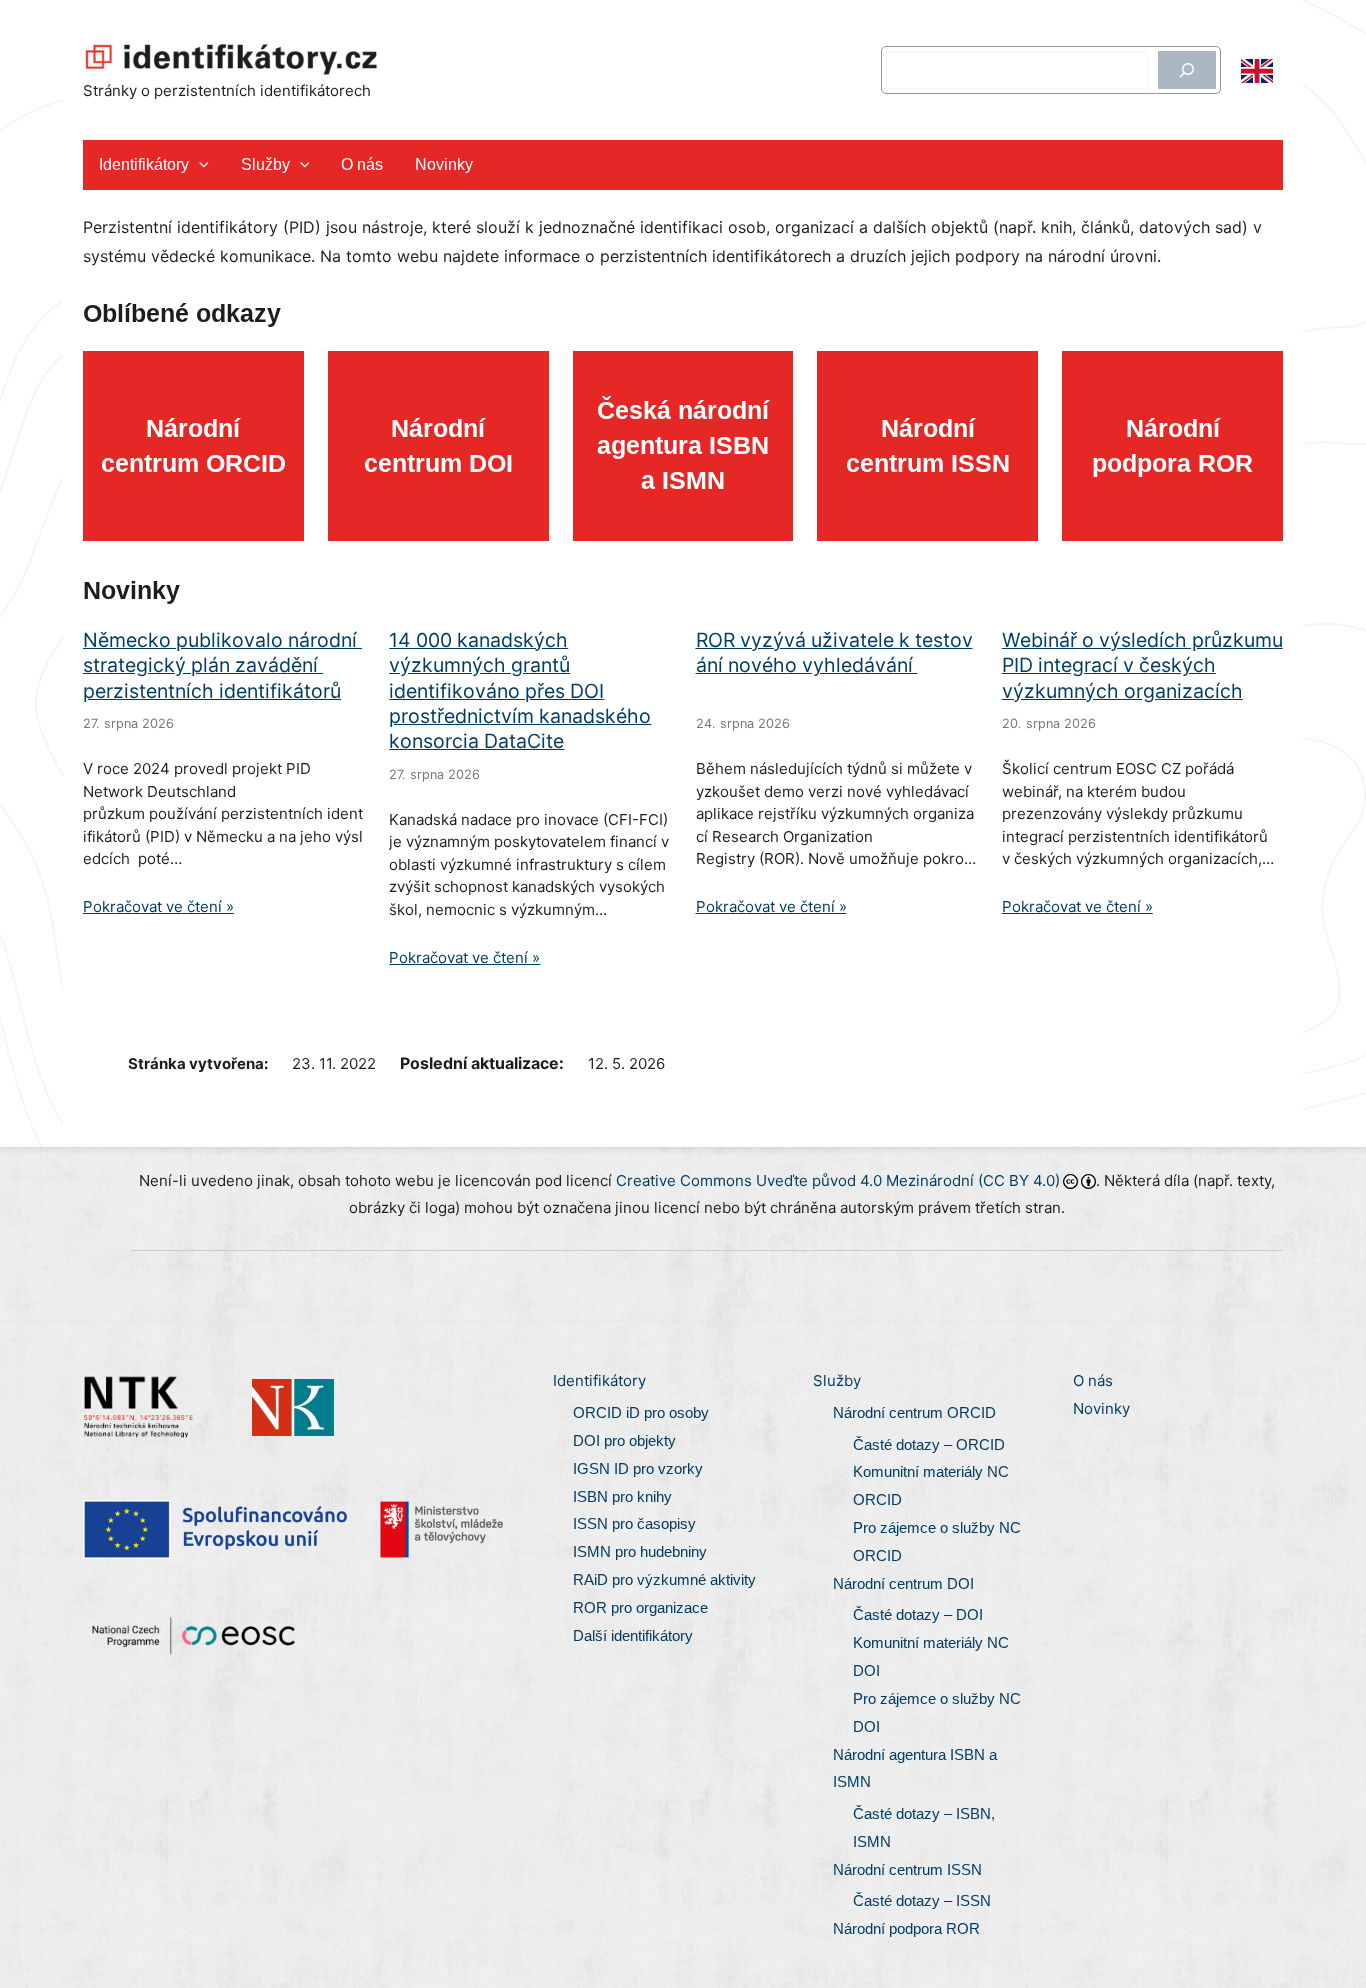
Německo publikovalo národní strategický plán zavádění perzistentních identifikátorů (222, 665)
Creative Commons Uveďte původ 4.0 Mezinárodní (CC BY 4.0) (838, 1180)
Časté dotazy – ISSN (922, 1900)
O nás (362, 164)
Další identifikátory (633, 1635)
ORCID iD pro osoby (641, 1412)
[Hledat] (1187, 70)
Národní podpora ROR (906, 1928)
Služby (265, 164)
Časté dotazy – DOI (918, 1614)
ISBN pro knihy (622, 1496)
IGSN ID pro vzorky (638, 1468)
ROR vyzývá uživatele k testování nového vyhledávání (834, 652)
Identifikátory (144, 164)
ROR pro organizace (640, 1607)
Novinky (444, 164)
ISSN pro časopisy (634, 1523)
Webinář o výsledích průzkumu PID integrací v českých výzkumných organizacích (1142, 665)
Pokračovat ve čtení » (158, 906)
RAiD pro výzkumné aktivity (666, 1579)
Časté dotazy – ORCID (929, 1444)
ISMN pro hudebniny (640, 1551)
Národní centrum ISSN (907, 1869)
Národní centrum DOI (903, 1583)
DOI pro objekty (624, 1440)
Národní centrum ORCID (914, 1412)
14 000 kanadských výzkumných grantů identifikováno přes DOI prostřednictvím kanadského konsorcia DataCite (520, 690)
